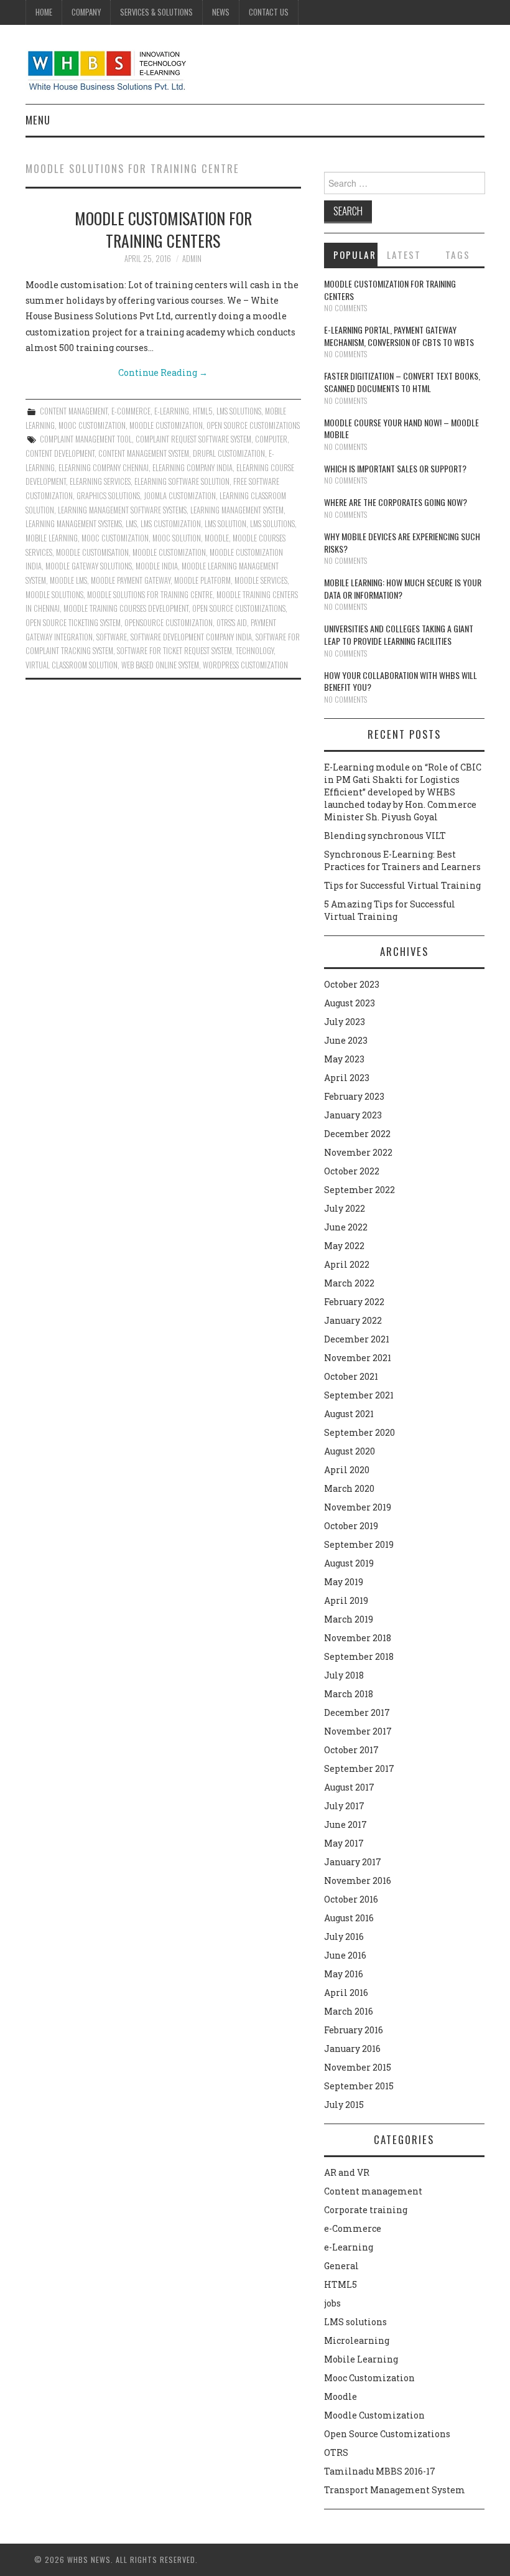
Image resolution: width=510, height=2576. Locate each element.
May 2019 (344, 1582)
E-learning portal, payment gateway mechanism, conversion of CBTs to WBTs (399, 336)
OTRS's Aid (232, 623)
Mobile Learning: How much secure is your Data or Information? (403, 588)
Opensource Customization (169, 623)
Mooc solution (177, 538)
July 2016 (344, 1937)
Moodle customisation (92, 552)
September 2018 (359, 1656)
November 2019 (358, 1507)
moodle (217, 538)
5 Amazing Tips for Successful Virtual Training (390, 910)
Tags (458, 255)
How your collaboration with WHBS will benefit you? (401, 681)
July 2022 (345, 1208)
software (112, 637)
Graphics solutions (108, 496)
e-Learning (172, 411)
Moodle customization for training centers (390, 290)
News (221, 12)
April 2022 (347, 1264)
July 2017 (344, 1806)
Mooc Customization (92, 425)
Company (86, 12)
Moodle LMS (68, 580)
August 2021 (349, 1414)
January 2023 (353, 1115)
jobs (332, 2303)
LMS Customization (171, 524)
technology (255, 651)
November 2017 (358, 1731)
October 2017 (351, 1750)
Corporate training (366, 2210)
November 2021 (358, 1358)
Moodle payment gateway (131, 580)
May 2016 (344, 1974)
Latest (404, 255)
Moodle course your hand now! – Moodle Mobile (401, 429)
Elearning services (100, 481)
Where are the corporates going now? (396, 502)
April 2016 (346, 1993)
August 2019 (349, 1563)
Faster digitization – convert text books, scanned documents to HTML (402, 382)
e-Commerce (131, 411)
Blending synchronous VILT (385, 836)
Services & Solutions (156, 12)
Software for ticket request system (174, 651)
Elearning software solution (182, 481)
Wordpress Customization (245, 665)
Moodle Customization (166, 425)
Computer (271, 439)
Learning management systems (74, 524)
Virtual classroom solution (72, 665)
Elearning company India (192, 468)
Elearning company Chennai (104, 468)
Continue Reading (163, 372)
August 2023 (350, 1003)
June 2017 (345, 1824)
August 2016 (349, 1918)
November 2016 (358, 1880)
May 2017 (344, 1843)
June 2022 (346, 1227)
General (341, 2266)
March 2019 (349, 1619)
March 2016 (349, 2011)
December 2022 (357, 1134)
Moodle (341, 2396)
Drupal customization (229, 453)
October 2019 (351, 1526)
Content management (74, 411)
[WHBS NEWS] (107, 69)
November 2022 (358, 1152)
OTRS (336, 2452)
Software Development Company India (191, 637)
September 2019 (359, 1544)
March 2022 (349, 1283)
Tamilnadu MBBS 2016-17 (380, 2471)
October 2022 (352, 1171)
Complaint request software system (193, 439)
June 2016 (345, 1955)
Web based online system (160, 665)
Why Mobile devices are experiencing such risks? (402, 542)
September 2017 (359, 1768)
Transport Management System (395, 2490)
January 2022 (353, 1320)
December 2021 (357, 1339)
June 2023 (346, 1040)
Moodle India (157, 566)
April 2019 (346, 1600)
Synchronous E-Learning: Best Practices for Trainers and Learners (402, 860)
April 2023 (347, 1078)
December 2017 (357, 1712)
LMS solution (225, 524)
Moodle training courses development (126, 608)
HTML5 (203, 411)
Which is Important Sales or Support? (395, 468)
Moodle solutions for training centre (150, 595)
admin (192, 259)
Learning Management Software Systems (122, 510)
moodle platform (202, 580)
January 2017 (353, 1862)
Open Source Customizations (253, 425)
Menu (38, 120)
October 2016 (351, 1899)
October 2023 (352, 984)
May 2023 (344, 1059)
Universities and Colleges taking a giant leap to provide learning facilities (399, 635)
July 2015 (344, 2105)
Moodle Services (261, 580)
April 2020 (347, 1470)
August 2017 (349, 1787)
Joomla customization (180, 496)
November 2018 (358, 1638)
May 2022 (344, 1246)
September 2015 (359, 2086)
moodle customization (169, 552)
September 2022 (359, 1190)
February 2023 (354, 1096)
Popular (355, 255)
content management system (144, 453)
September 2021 (359, 1395)
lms (131, 524)
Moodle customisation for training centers (163, 229)
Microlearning (357, 2340)
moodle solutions (54, 595)
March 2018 (349, 1694)
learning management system (237, 510)
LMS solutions (239, 411)
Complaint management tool (86, 439)
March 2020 (349, 1488)
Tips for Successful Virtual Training (402, 885)
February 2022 (354, 1302)
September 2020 (359, 1432)
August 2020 (350, 1451)
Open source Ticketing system (73, 623)
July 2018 (344, 1675)
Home (44, 12)
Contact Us (269, 12)
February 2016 (354, 2030)
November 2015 (358, 2067)
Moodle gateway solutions (89, 566)
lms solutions (272, 524)
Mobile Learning (52, 538)
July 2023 (345, 1022)
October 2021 (351, 1376)
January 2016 (352, 2049)
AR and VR (347, 2172)
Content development (60, 453)
